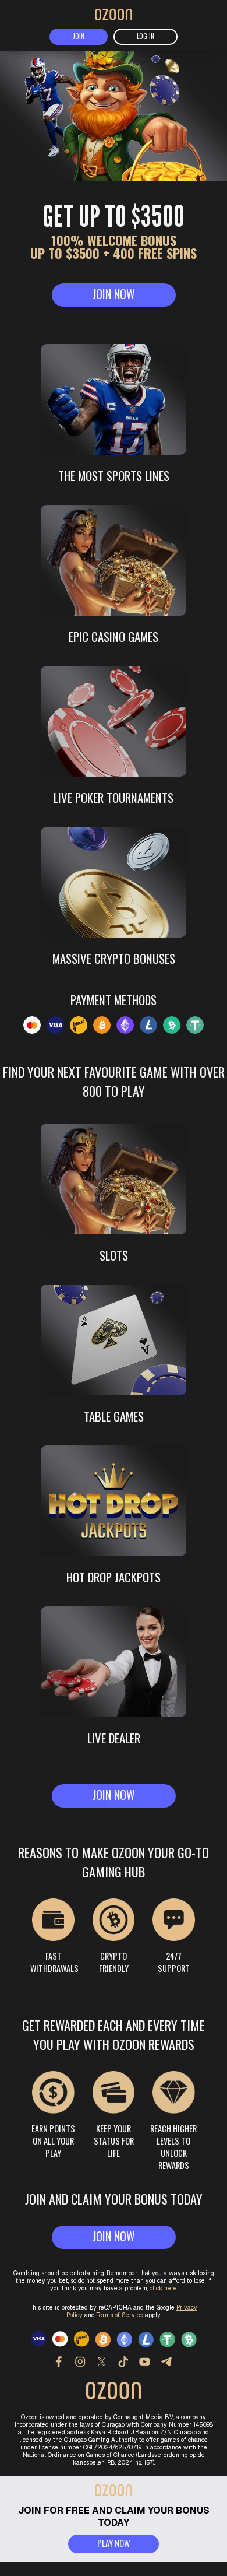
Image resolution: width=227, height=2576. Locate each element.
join (79, 36)
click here (163, 2288)
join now (114, 294)
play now (114, 2543)
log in (146, 36)
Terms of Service (120, 2315)
